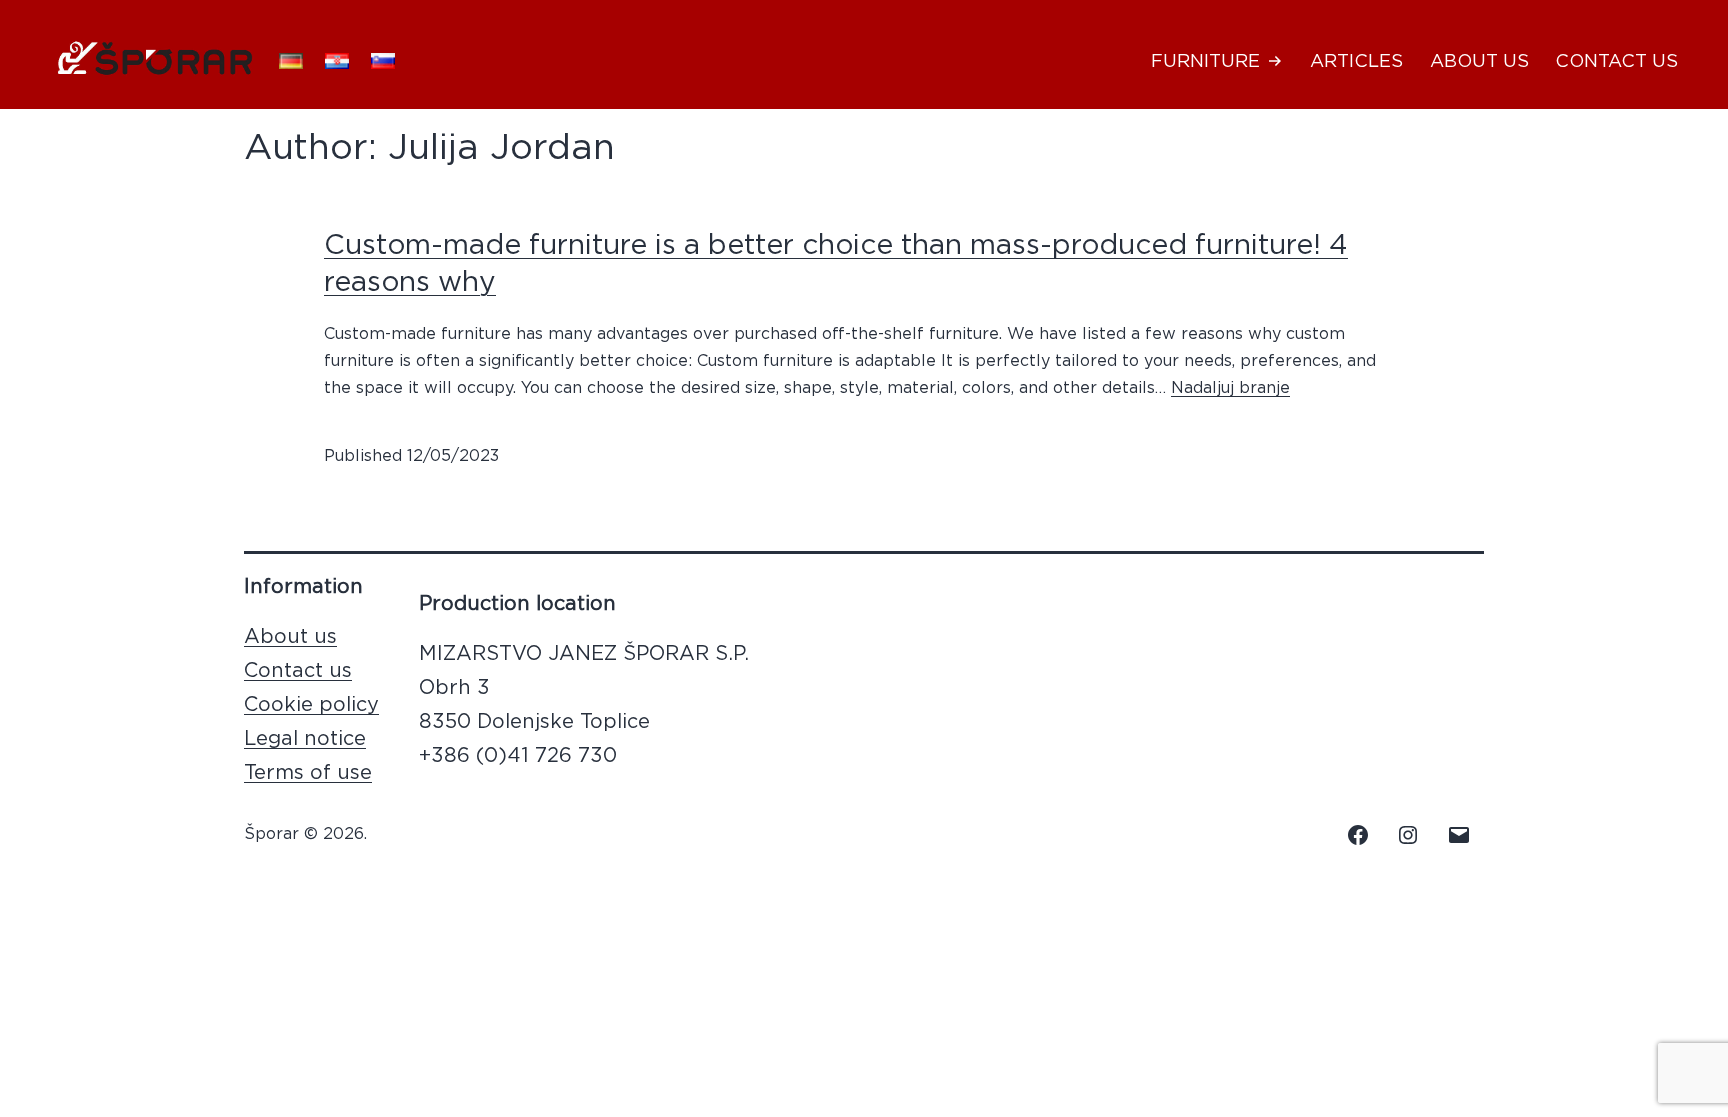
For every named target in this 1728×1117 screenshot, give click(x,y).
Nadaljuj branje (1230, 388)
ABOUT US (1479, 62)
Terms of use (308, 773)
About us (290, 637)
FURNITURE (1205, 62)
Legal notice (305, 739)
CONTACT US (1616, 62)
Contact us (298, 671)
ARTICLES (1356, 62)
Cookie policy (311, 705)
